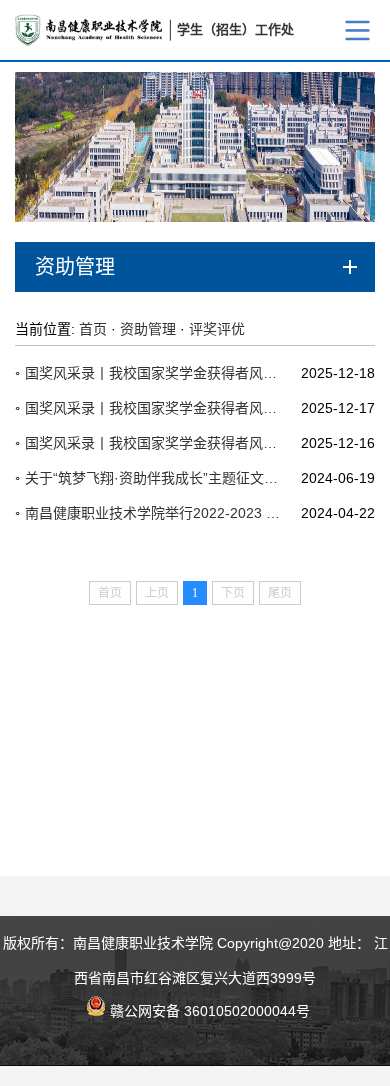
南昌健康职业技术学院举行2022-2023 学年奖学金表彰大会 (155, 513)
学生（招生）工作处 (235, 29)
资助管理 (148, 329)
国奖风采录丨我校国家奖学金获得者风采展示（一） (155, 443)
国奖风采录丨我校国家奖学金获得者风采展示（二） (155, 408)
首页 (93, 329)
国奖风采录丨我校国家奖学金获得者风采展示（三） (155, 373)
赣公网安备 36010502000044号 (208, 1009)
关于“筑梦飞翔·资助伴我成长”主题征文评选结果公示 (155, 478)
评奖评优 (217, 329)
